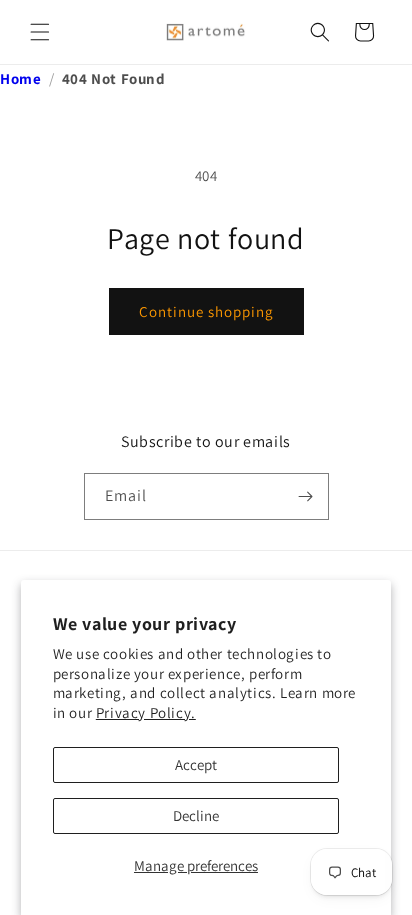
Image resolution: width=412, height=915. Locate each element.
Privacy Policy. (146, 712)
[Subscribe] (306, 496)
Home (20, 78)
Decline (196, 815)
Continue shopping (206, 311)
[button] (40, 32)
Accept (196, 764)
